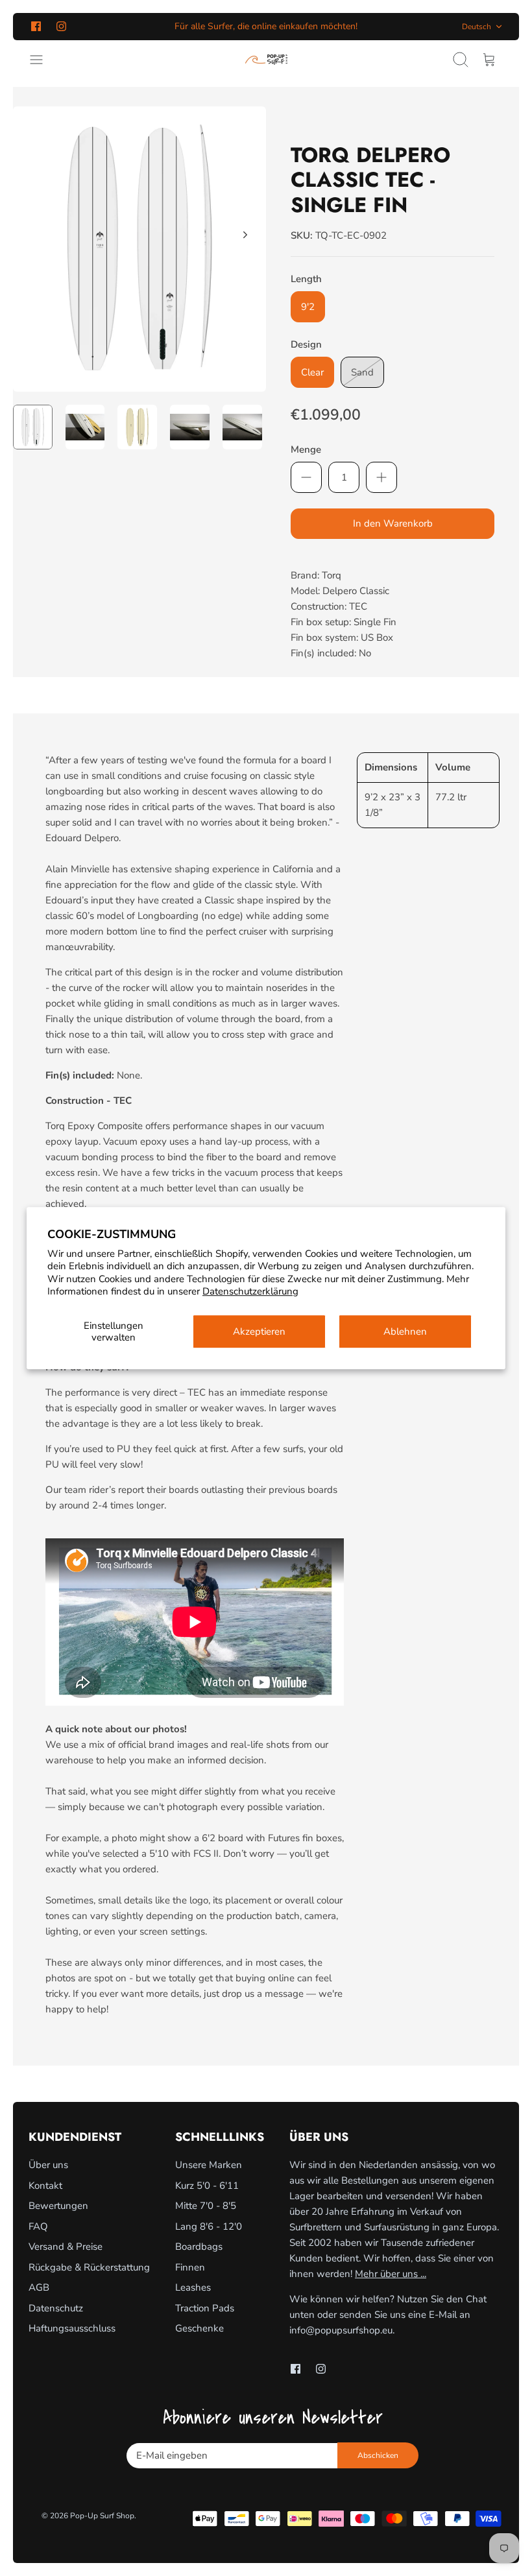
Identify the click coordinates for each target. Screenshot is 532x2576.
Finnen (190, 2267)
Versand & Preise (66, 2247)
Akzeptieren (259, 1331)
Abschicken (378, 2455)
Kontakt (45, 2186)
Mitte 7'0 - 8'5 (206, 2206)
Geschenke (199, 2328)
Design (306, 344)
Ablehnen (405, 1331)
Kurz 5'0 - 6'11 (207, 2186)
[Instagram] (61, 26)
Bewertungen (58, 2206)
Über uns (48, 2165)
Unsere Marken (209, 2165)
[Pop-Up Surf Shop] (266, 60)
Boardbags (199, 2247)
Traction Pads (205, 2308)
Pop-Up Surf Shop (102, 2516)
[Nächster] (245, 235)
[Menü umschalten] (43, 60)
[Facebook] (36, 26)
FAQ (38, 2226)
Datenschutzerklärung (250, 1291)
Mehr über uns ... (391, 2274)
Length (306, 279)
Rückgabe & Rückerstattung (89, 2267)
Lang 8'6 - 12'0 (209, 2226)
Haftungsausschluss (72, 2328)
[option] (139, 249)
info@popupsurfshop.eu (341, 2330)
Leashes (193, 2287)
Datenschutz (56, 2308)
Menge (306, 449)
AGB (39, 2287)
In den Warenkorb (393, 523)
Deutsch (477, 27)
